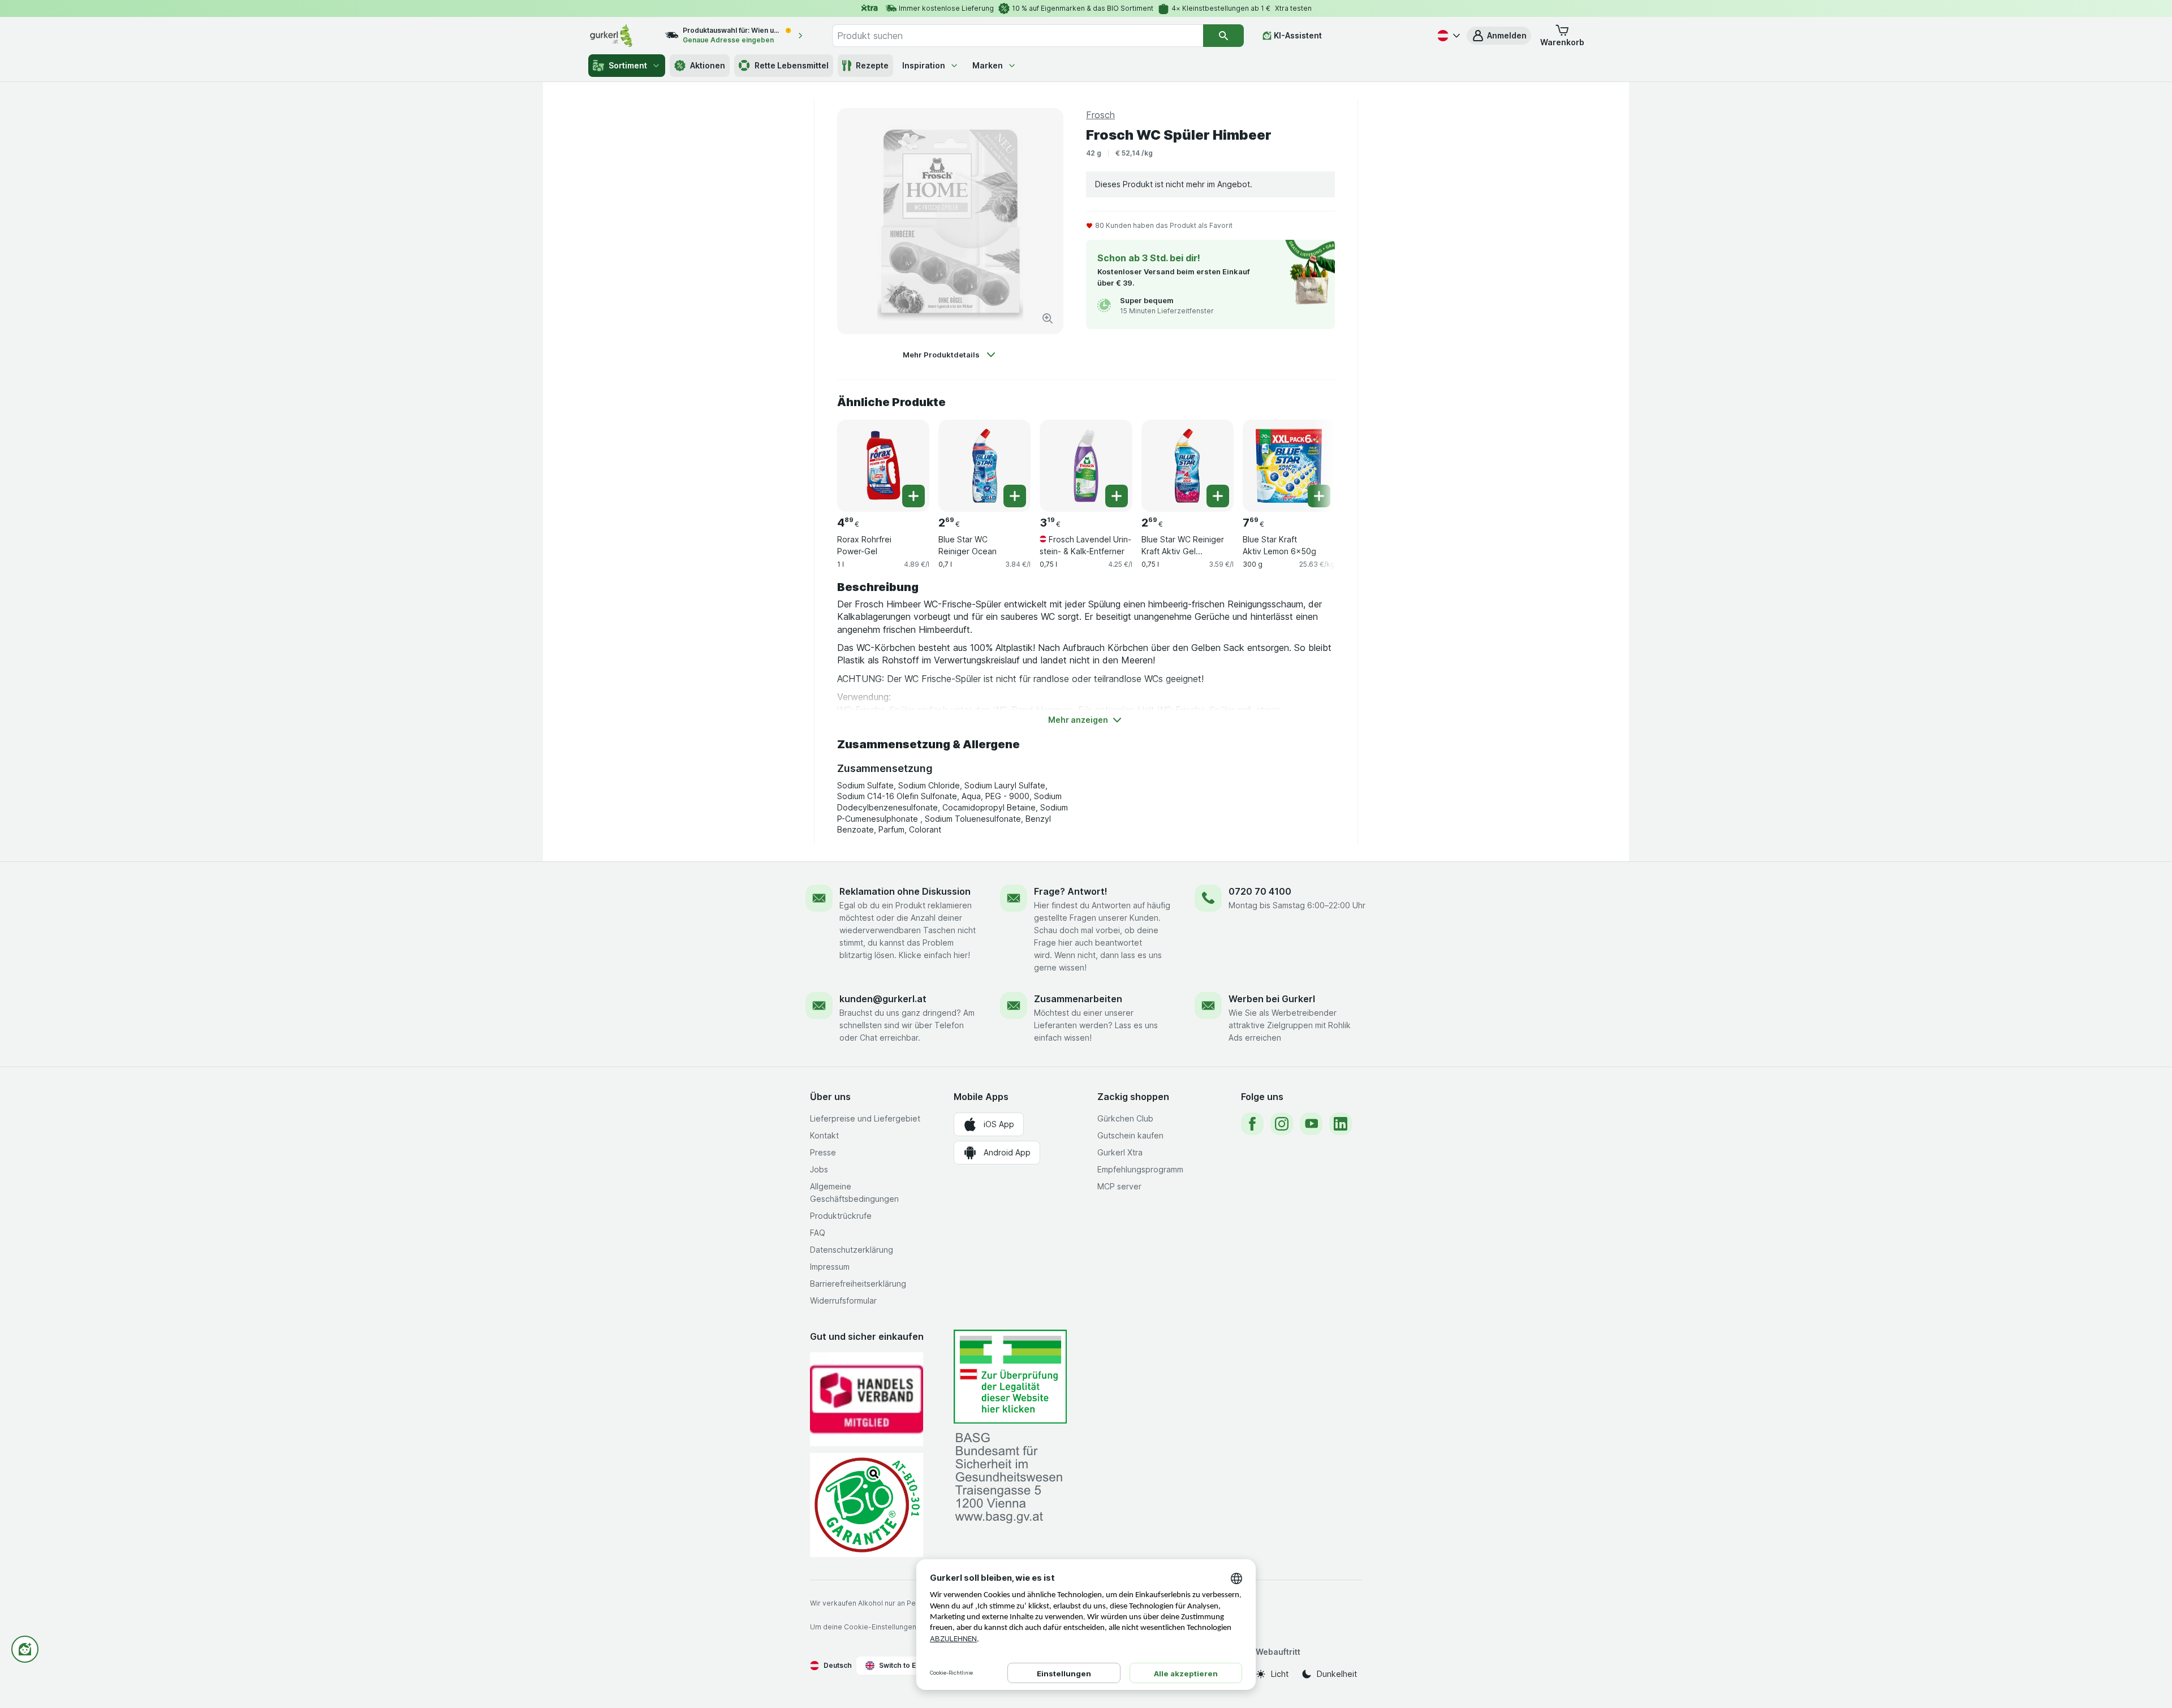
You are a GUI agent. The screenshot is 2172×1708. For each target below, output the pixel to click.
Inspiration (924, 65)
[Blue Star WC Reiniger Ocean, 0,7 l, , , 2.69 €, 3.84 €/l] (984, 466)
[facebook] (1252, 1124)
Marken (988, 65)
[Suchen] (1223, 36)
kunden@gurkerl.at (883, 999)
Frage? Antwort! (1071, 891)
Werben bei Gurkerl (1272, 999)
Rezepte (872, 65)
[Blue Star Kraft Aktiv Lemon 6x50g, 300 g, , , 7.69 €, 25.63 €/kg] (1289, 466)
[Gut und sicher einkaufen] (867, 1505)
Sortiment (628, 65)
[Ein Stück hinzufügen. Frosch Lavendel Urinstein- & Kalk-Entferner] (1117, 496)
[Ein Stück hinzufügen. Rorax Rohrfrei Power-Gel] (913, 496)
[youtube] (1311, 1124)
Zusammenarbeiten (1078, 999)
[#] (1010, 1377)
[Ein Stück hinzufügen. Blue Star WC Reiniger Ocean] (1015, 496)
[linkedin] (1341, 1124)
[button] (1499, 36)
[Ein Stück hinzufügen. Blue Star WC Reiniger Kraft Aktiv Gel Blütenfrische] (1218, 496)
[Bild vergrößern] (1048, 318)
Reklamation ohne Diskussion (905, 891)
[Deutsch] (1447, 36)
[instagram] (1282, 1124)
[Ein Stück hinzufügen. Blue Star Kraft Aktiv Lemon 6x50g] (1319, 496)
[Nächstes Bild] (1312, 461)
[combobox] (1018, 36)
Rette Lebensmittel (792, 65)
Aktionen (708, 65)
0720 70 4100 (1260, 891)
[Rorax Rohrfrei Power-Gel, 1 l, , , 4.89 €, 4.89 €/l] (883, 466)
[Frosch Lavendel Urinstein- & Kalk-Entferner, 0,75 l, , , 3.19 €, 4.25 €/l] (1086, 466)
